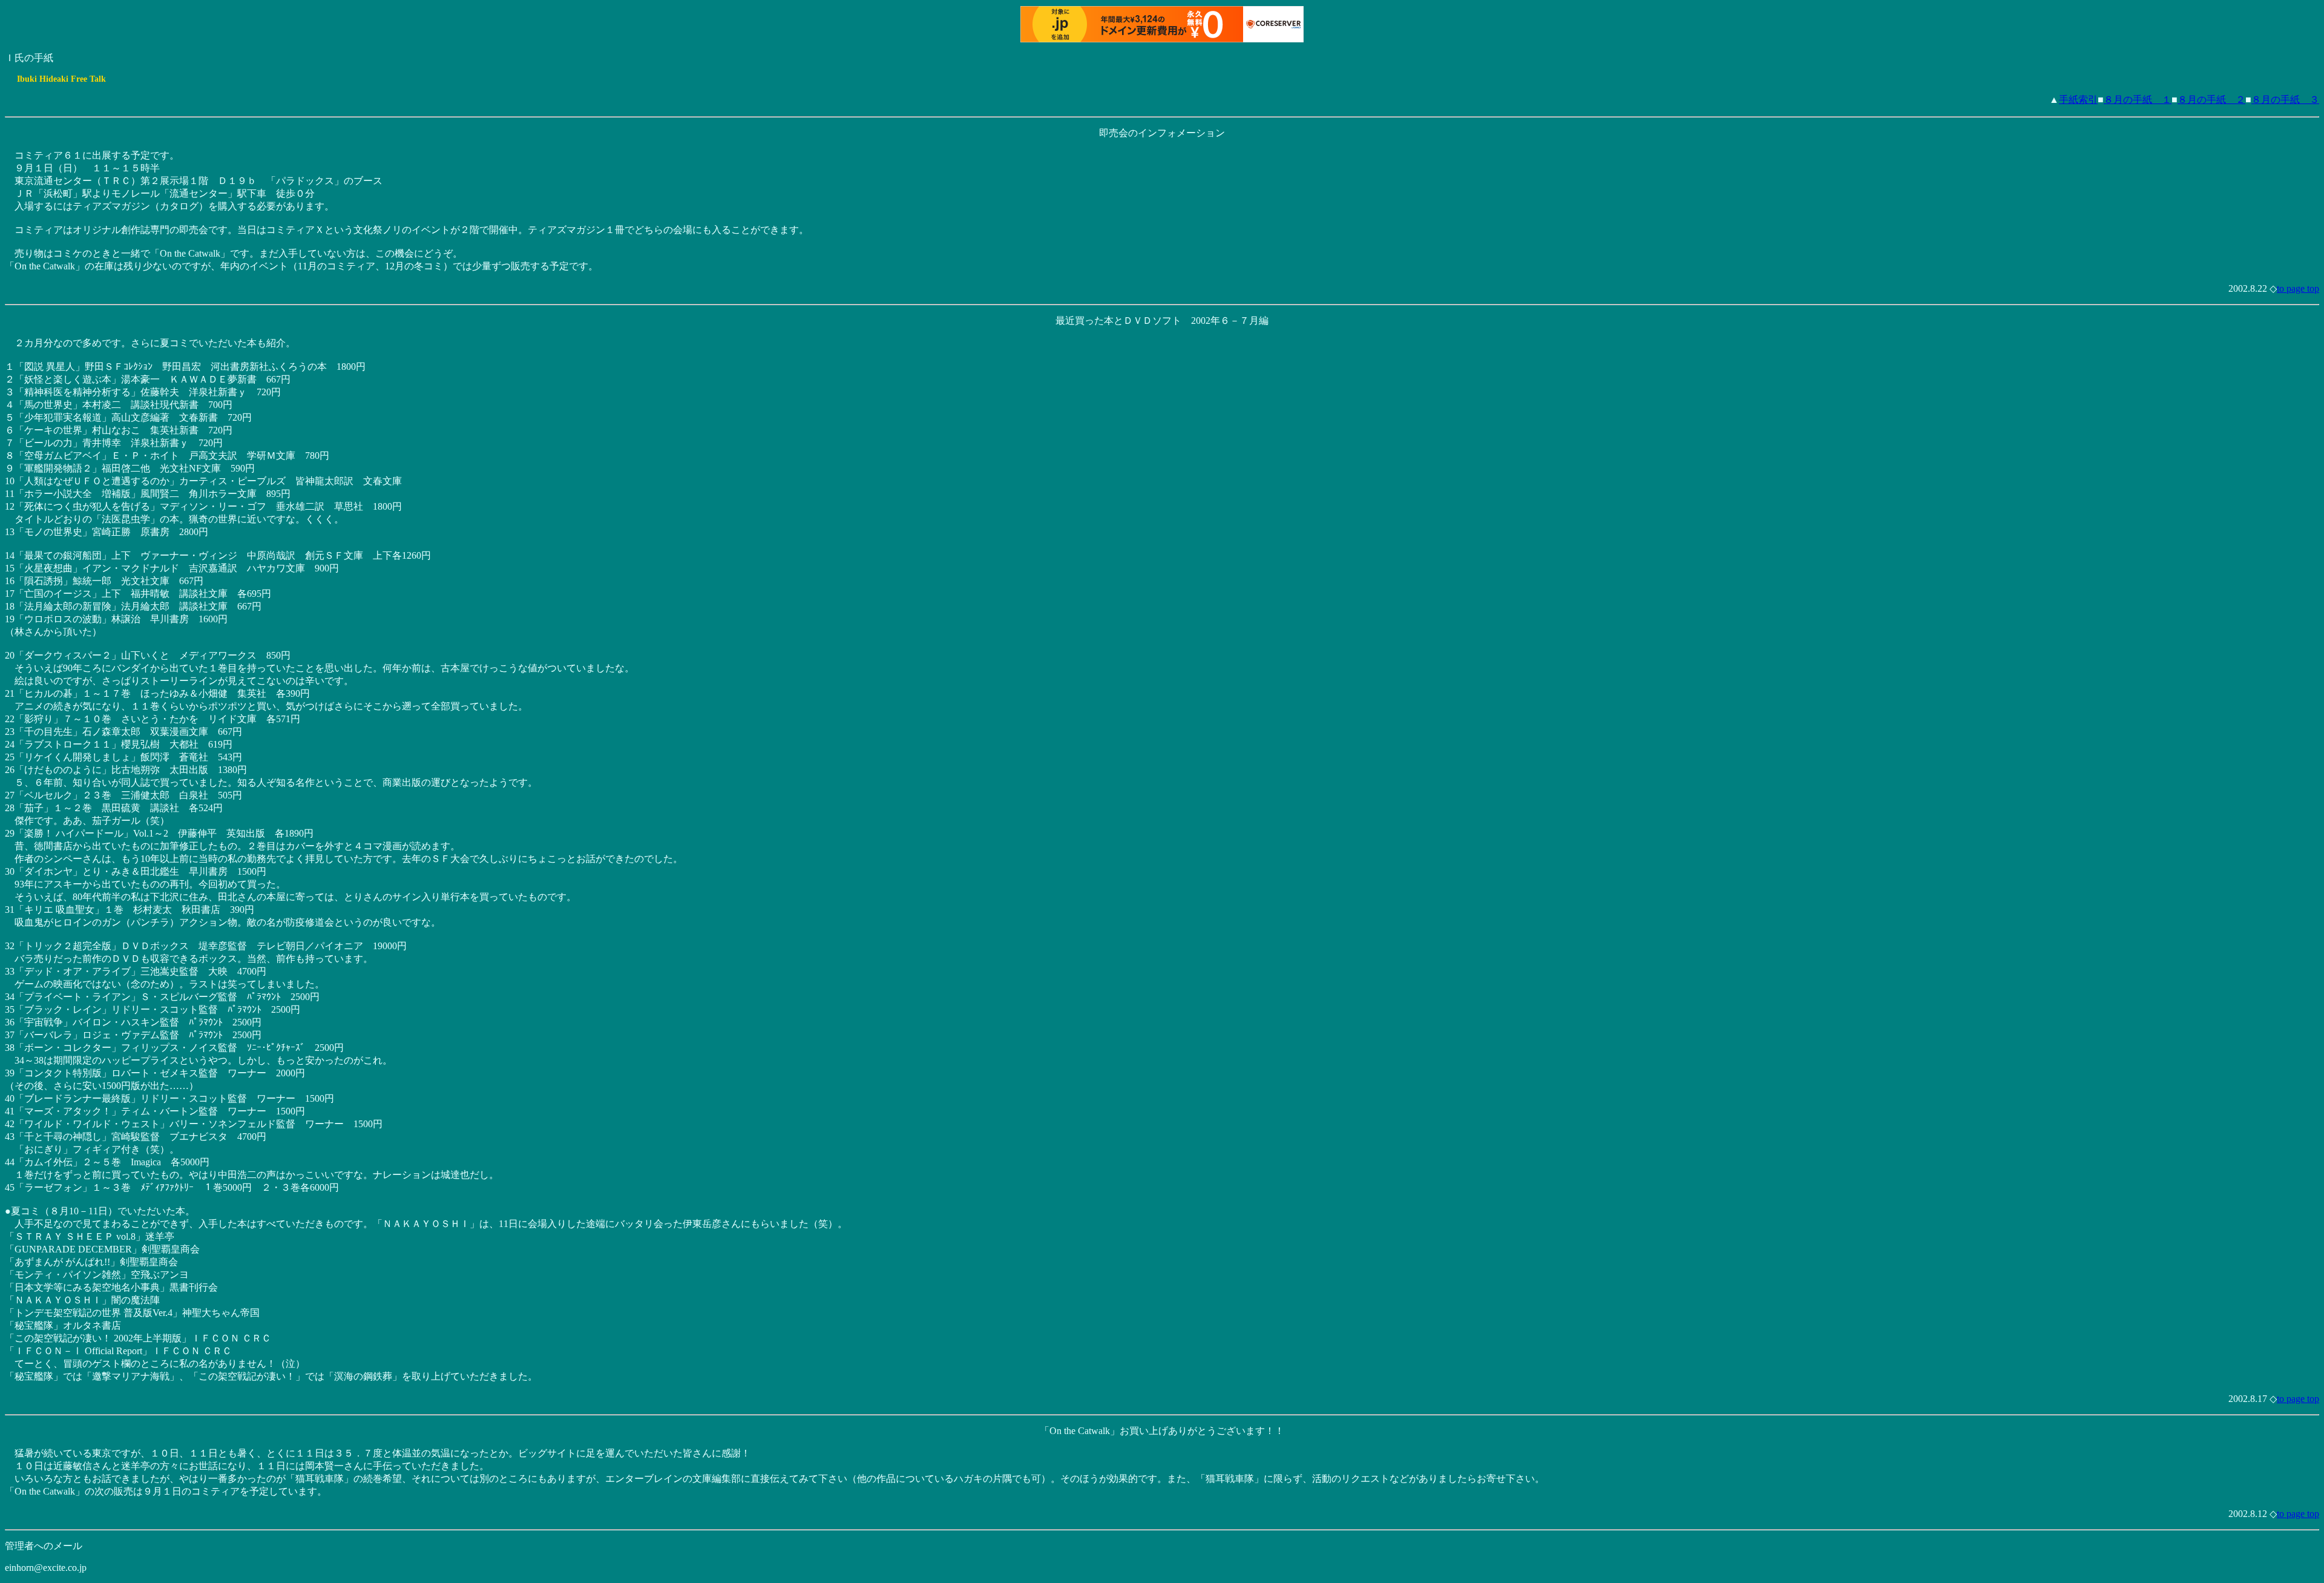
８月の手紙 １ (2138, 100)
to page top (2298, 288)
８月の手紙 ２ (2211, 100)
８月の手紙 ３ (2285, 100)
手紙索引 (2078, 100)
